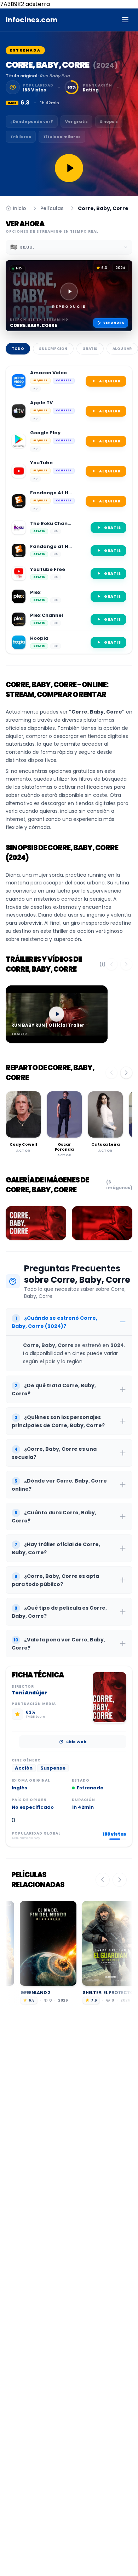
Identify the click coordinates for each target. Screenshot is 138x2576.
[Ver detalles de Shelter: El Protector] (78, 1943)
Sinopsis (109, 121)
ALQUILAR (110, 381)
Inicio (19, 208)
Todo (18, 349)
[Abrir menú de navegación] (125, 20)
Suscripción (53, 349)
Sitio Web (76, 1742)
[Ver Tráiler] (69, 168)
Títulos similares (62, 137)
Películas (52, 208)
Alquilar (122, 349)
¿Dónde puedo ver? (32, 121)
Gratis (90, 349)
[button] (69, 296)
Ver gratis (76, 121)
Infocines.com (32, 20)
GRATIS (112, 528)
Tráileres (21, 137)
